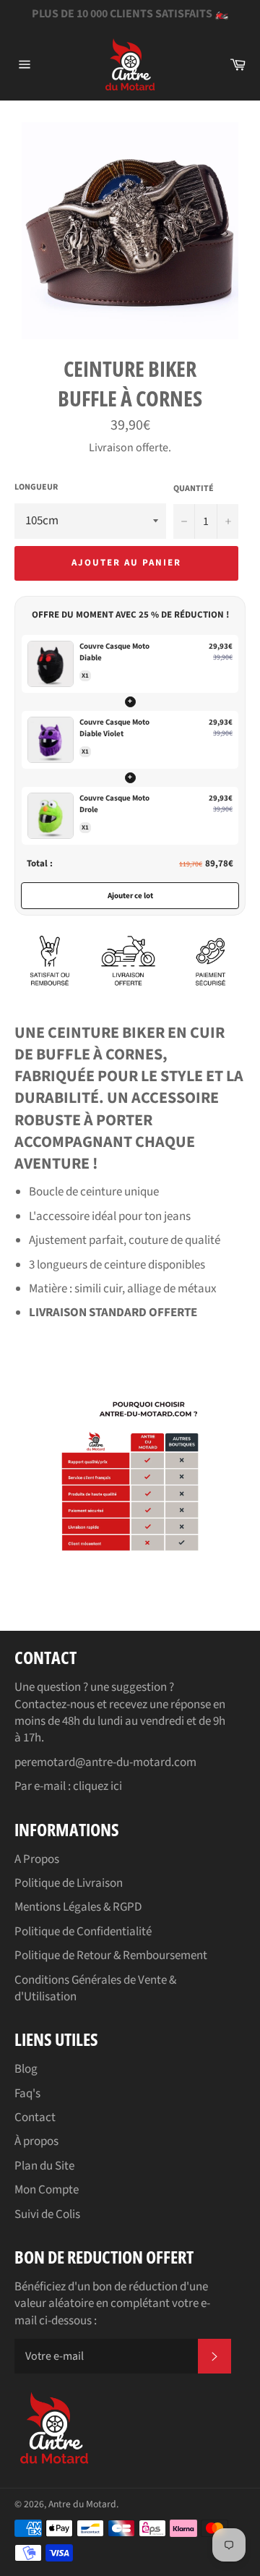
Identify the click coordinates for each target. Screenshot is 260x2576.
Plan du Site (44, 2166)
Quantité (194, 489)
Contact (35, 2117)
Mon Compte (47, 2190)
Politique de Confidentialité (83, 1932)
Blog (26, 2069)
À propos (36, 2141)
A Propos (37, 1859)
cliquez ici (97, 1786)
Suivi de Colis (47, 2214)
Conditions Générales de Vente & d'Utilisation (95, 1988)
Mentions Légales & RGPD (78, 1907)
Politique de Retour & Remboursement (111, 1956)
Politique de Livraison (69, 1883)
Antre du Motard (82, 2504)
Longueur (36, 487)
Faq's (27, 2094)
